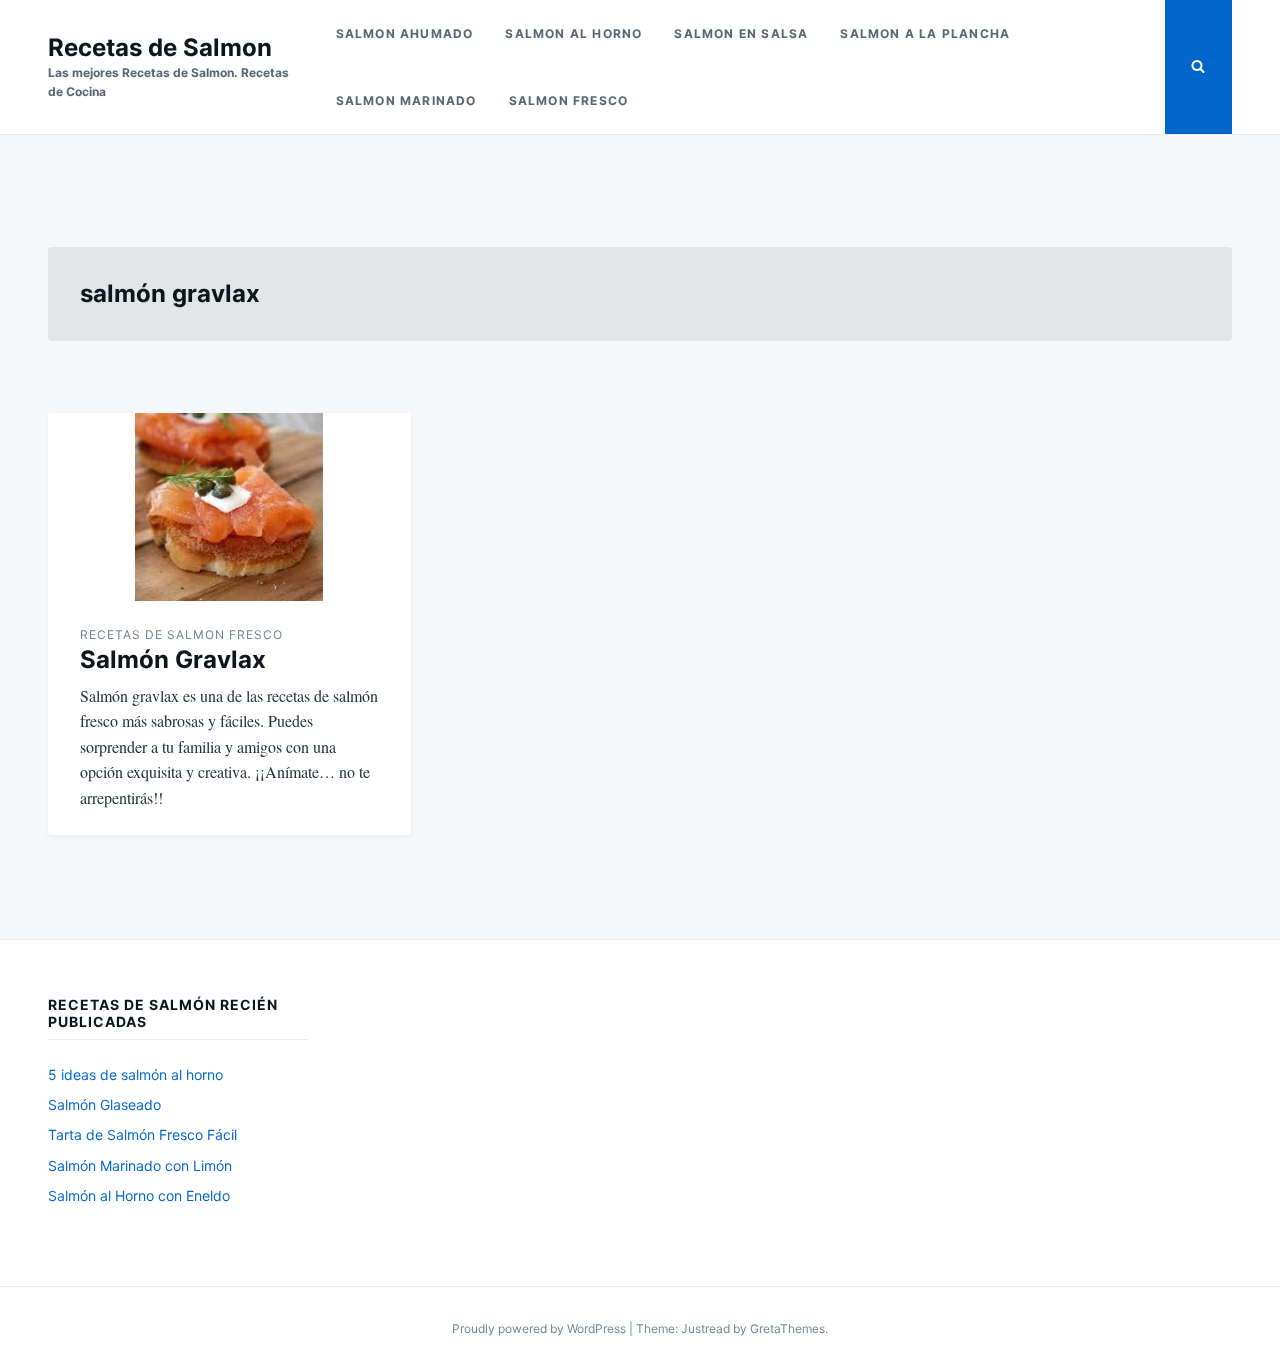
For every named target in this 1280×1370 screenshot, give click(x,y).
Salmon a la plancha (925, 33)
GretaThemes (787, 1328)
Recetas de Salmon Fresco (181, 634)
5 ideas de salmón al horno (135, 1074)
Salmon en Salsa (741, 33)
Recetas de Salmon (160, 47)
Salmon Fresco (569, 100)
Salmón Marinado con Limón (140, 1165)
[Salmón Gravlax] (229, 507)
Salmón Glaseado (104, 1104)
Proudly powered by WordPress (540, 1328)
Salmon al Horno (573, 33)
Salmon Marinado (406, 100)
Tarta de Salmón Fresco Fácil (142, 1134)
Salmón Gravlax (173, 659)
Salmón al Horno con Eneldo (139, 1195)
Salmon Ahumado (405, 33)
